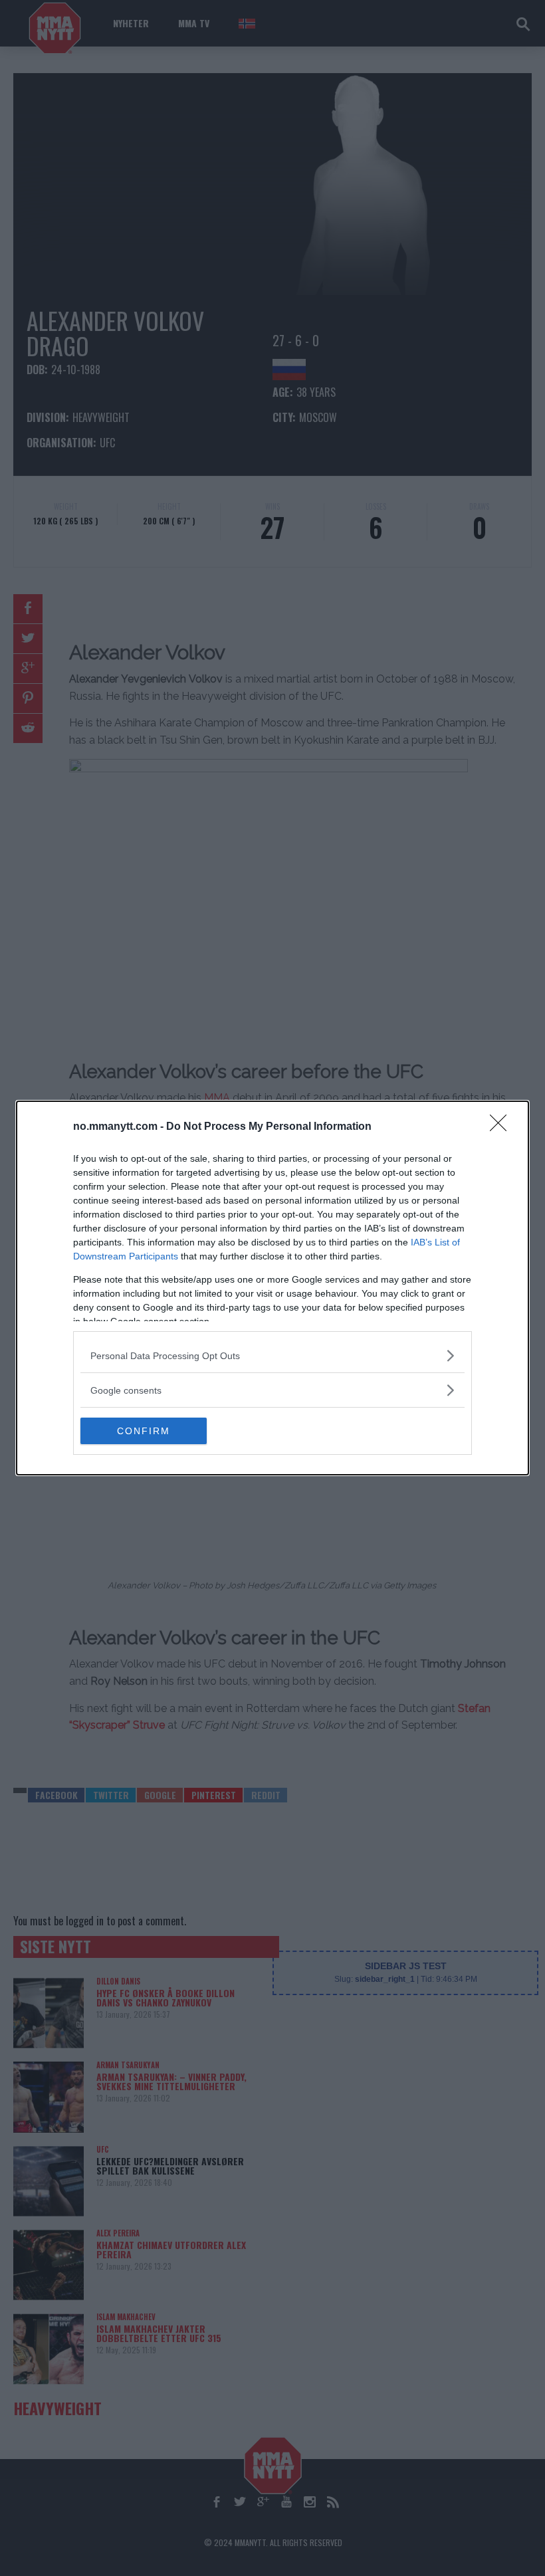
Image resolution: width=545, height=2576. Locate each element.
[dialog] (272, 1288)
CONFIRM (144, 1431)
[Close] (502, 1127)
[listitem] (272, 1355)
